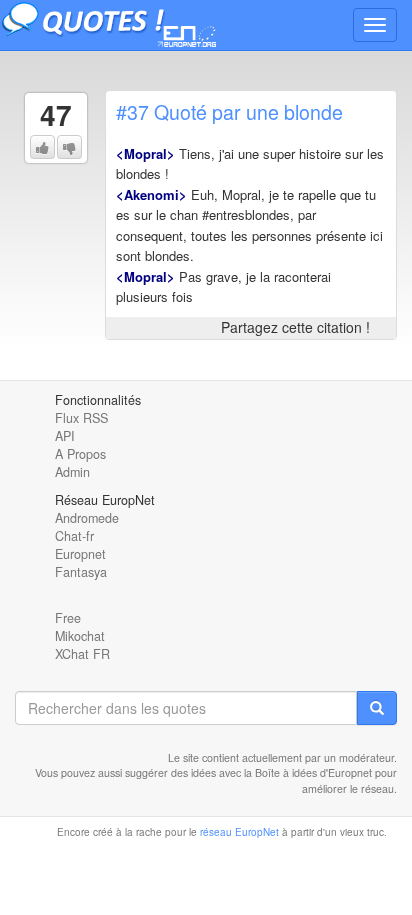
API (65, 436)
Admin (72, 472)
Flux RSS (81, 418)
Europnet (80, 554)
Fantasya (81, 572)
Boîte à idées (286, 772)
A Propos (80, 454)
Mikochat (80, 636)
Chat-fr (74, 536)
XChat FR (82, 654)
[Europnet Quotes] (125, 25)
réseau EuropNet (239, 832)
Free (68, 618)
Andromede (87, 518)
